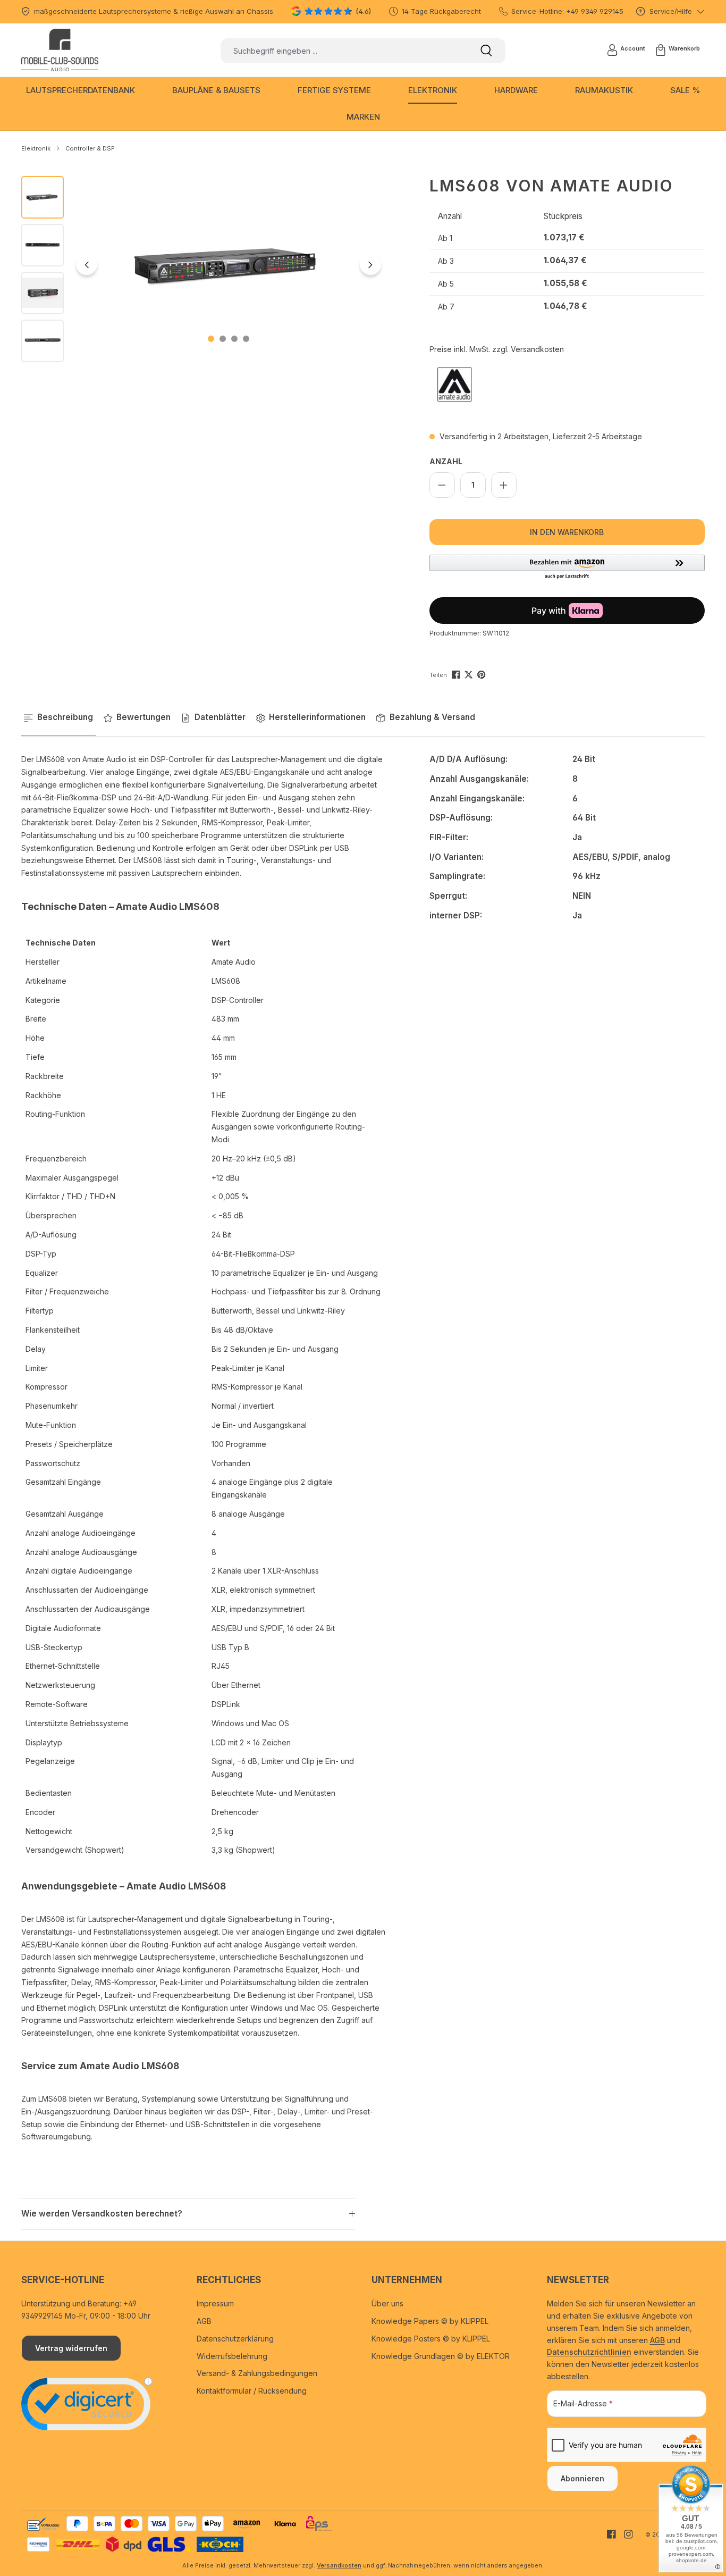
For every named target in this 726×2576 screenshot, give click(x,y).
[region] (204, 269)
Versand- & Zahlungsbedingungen (257, 2373)
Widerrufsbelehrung (232, 2356)
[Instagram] (624, 2534)
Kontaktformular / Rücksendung (252, 2391)
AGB (204, 2321)
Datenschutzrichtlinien (589, 2352)
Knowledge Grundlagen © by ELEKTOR (441, 2356)
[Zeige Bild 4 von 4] (246, 339)
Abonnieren (583, 2478)
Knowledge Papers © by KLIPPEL (430, 2321)
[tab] (58, 718)
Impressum (215, 2303)
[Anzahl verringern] (442, 485)
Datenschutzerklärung (235, 2339)
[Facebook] (457, 674)
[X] (470, 674)
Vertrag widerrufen (71, 2348)
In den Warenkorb (567, 532)
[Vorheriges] (87, 264)
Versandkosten (339, 2565)
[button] (567, 567)
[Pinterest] (482, 674)
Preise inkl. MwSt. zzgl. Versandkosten (497, 349)
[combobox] (344, 51)
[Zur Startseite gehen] (60, 50)
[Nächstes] (370, 264)
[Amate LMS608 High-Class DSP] (229, 264)
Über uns (387, 2303)
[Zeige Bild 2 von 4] (223, 339)
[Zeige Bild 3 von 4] (234, 339)
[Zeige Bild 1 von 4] (211, 339)
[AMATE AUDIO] (483, 384)
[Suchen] (486, 51)
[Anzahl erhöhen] (504, 485)
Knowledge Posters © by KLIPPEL (431, 2339)
